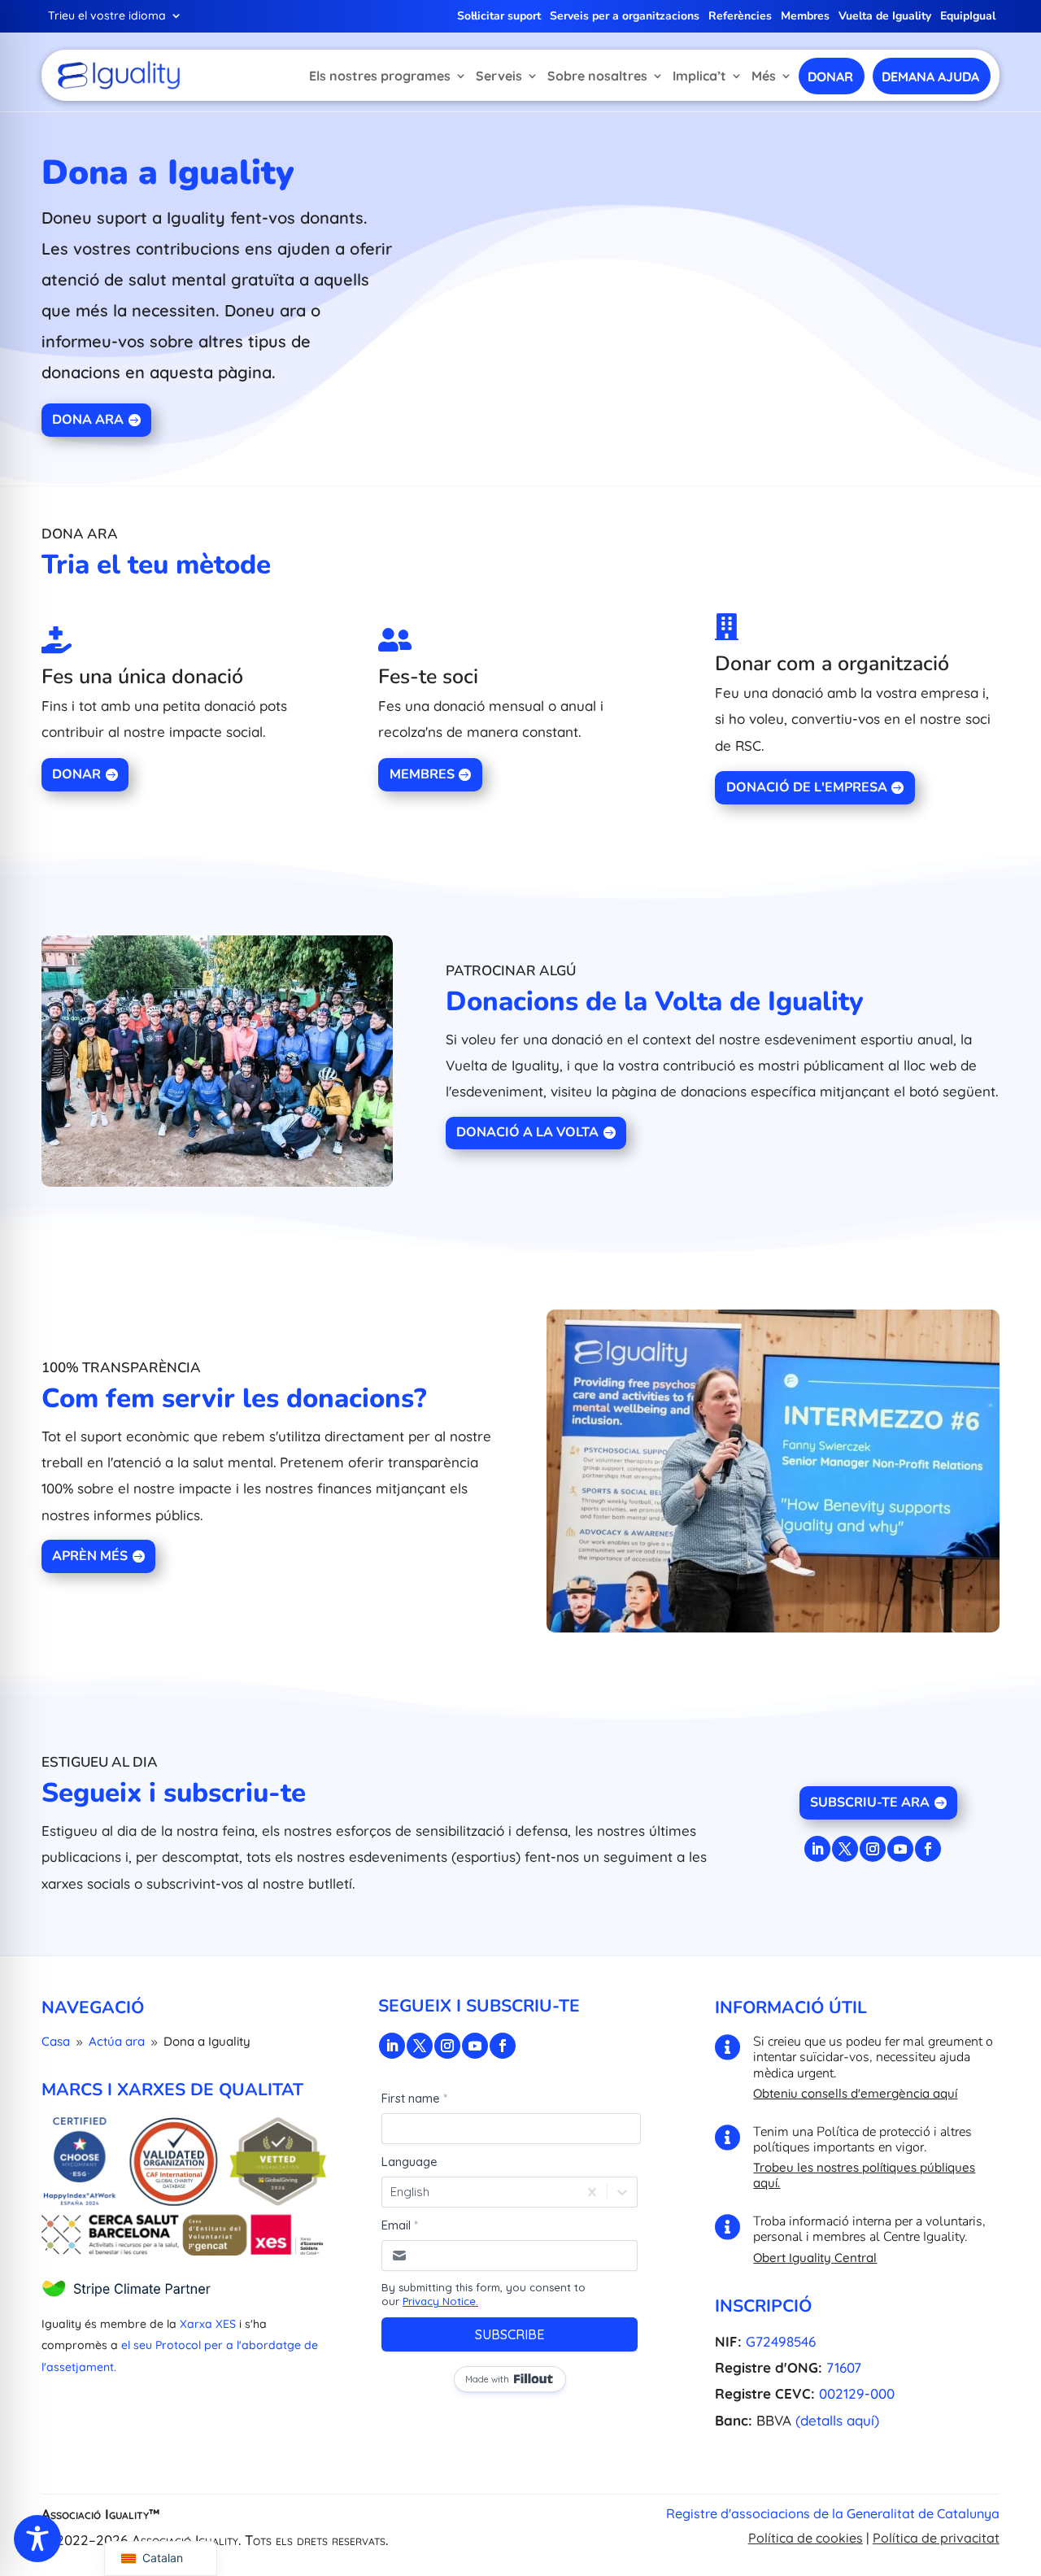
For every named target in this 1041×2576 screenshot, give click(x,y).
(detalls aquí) (837, 2420)
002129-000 (857, 2393)
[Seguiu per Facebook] (928, 1849)
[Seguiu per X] (845, 1849)
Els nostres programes (380, 76)
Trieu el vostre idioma (107, 16)
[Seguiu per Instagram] (873, 1849)
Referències (740, 17)
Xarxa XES (208, 2324)
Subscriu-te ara (870, 1802)
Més (764, 76)
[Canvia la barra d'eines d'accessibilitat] (37, 2539)
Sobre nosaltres (597, 76)
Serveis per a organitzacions (625, 17)
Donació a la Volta (527, 1132)
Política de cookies (806, 2538)
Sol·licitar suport (499, 17)
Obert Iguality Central (815, 2258)
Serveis (499, 76)
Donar (76, 774)
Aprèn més (90, 1556)
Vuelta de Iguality (885, 17)
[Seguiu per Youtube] (900, 1849)
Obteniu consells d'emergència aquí (855, 2093)
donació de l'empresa (807, 787)
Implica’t (699, 76)
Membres (805, 17)
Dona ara (88, 420)
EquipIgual (968, 17)
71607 (844, 2367)
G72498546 (781, 2341)
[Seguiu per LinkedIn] (817, 1849)
